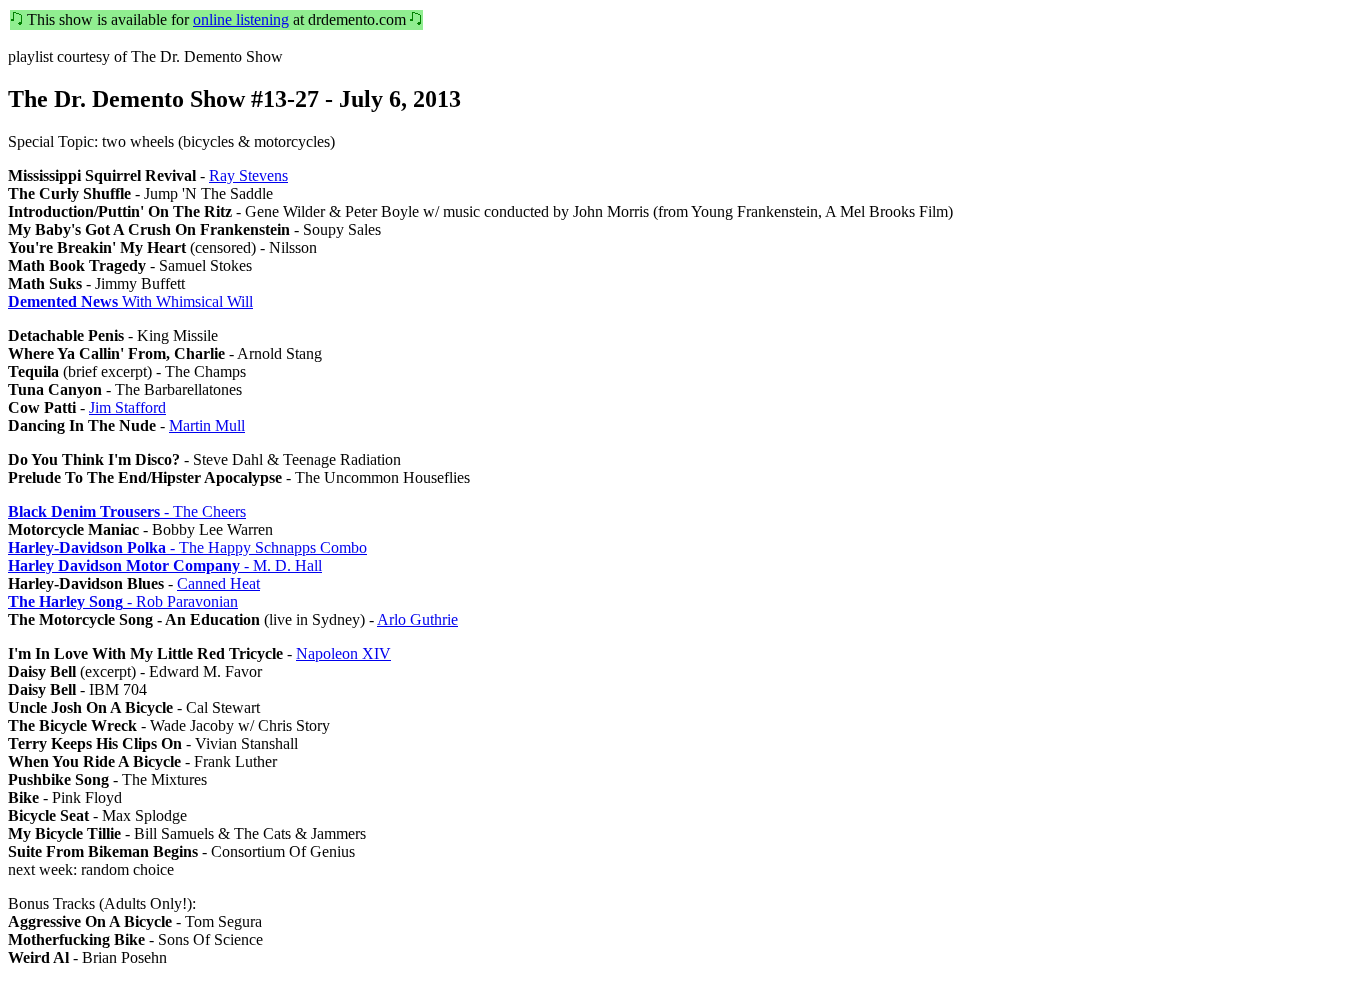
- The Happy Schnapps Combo (187, 547)
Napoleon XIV (343, 653)
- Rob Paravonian (123, 601)
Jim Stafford (127, 407)
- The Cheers (127, 511)
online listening (241, 19)
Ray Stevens (248, 175)
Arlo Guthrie (417, 619)
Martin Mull (207, 425)
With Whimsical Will (130, 301)
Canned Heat (218, 583)
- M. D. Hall (165, 565)
